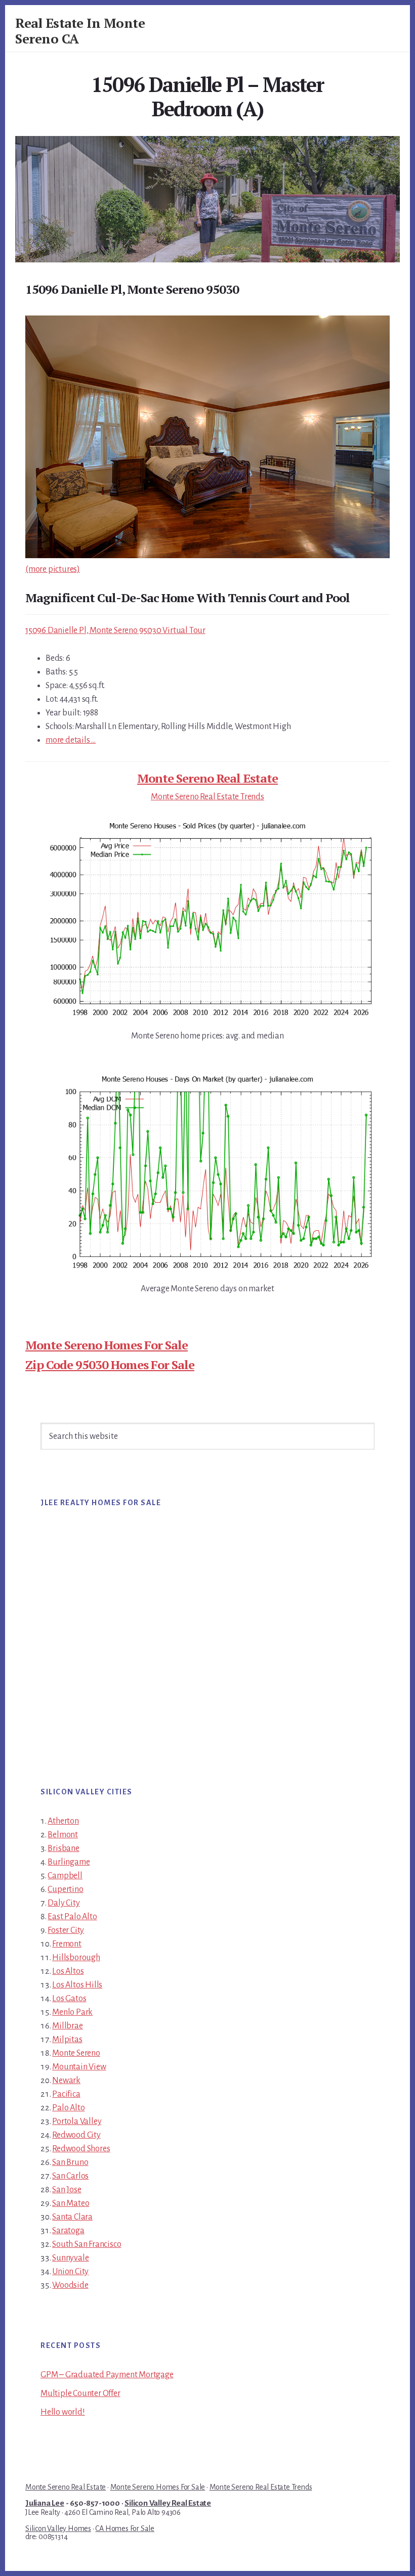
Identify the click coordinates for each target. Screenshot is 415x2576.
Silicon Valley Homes (58, 2528)
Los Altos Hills (77, 1985)
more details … (71, 740)
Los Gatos (69, 1999)
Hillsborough (76, 1958)
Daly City (64, 1903)
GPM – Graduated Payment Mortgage (107, 2375)
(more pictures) (53, 569)
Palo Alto (68, 2108)
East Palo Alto (72, 1917)
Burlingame (69, 1862)
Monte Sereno (76, 2053)
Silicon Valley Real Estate (168, 2503)
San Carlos (70, 2176)
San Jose (67, 2190)
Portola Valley (77, 2121)
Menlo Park (72, 2012)
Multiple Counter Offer (80, 2393)
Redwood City (76, 2135)
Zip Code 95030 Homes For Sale (110, 1365)
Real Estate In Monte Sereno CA (80, 31)
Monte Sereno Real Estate (207, 778)
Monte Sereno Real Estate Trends (207, 797)
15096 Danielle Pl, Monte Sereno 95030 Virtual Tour (115, 630)
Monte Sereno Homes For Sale (107, 1345)
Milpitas (67, 2040)
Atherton (63, 1821)
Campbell (65, 1876)
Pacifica (66, 2094)
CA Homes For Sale (125, 2528)
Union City (70, 2272)
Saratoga (68, 2231)
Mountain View (79, 2067)
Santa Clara (72, 2217)
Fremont (67, 1944)
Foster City (66, 1930)
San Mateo (71, 2203)
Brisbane (63, 1848)
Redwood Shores (81, 2149)
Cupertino (65, 1889)
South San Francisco (87, 2244)
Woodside (70, 2285)
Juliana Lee (45, 2503)
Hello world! (63, 2412)
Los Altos (68, 1971)
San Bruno (70, 2162)
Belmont (63, 1835)
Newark (66, 2081)
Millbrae (67, 2026)
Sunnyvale (70, 2258)
